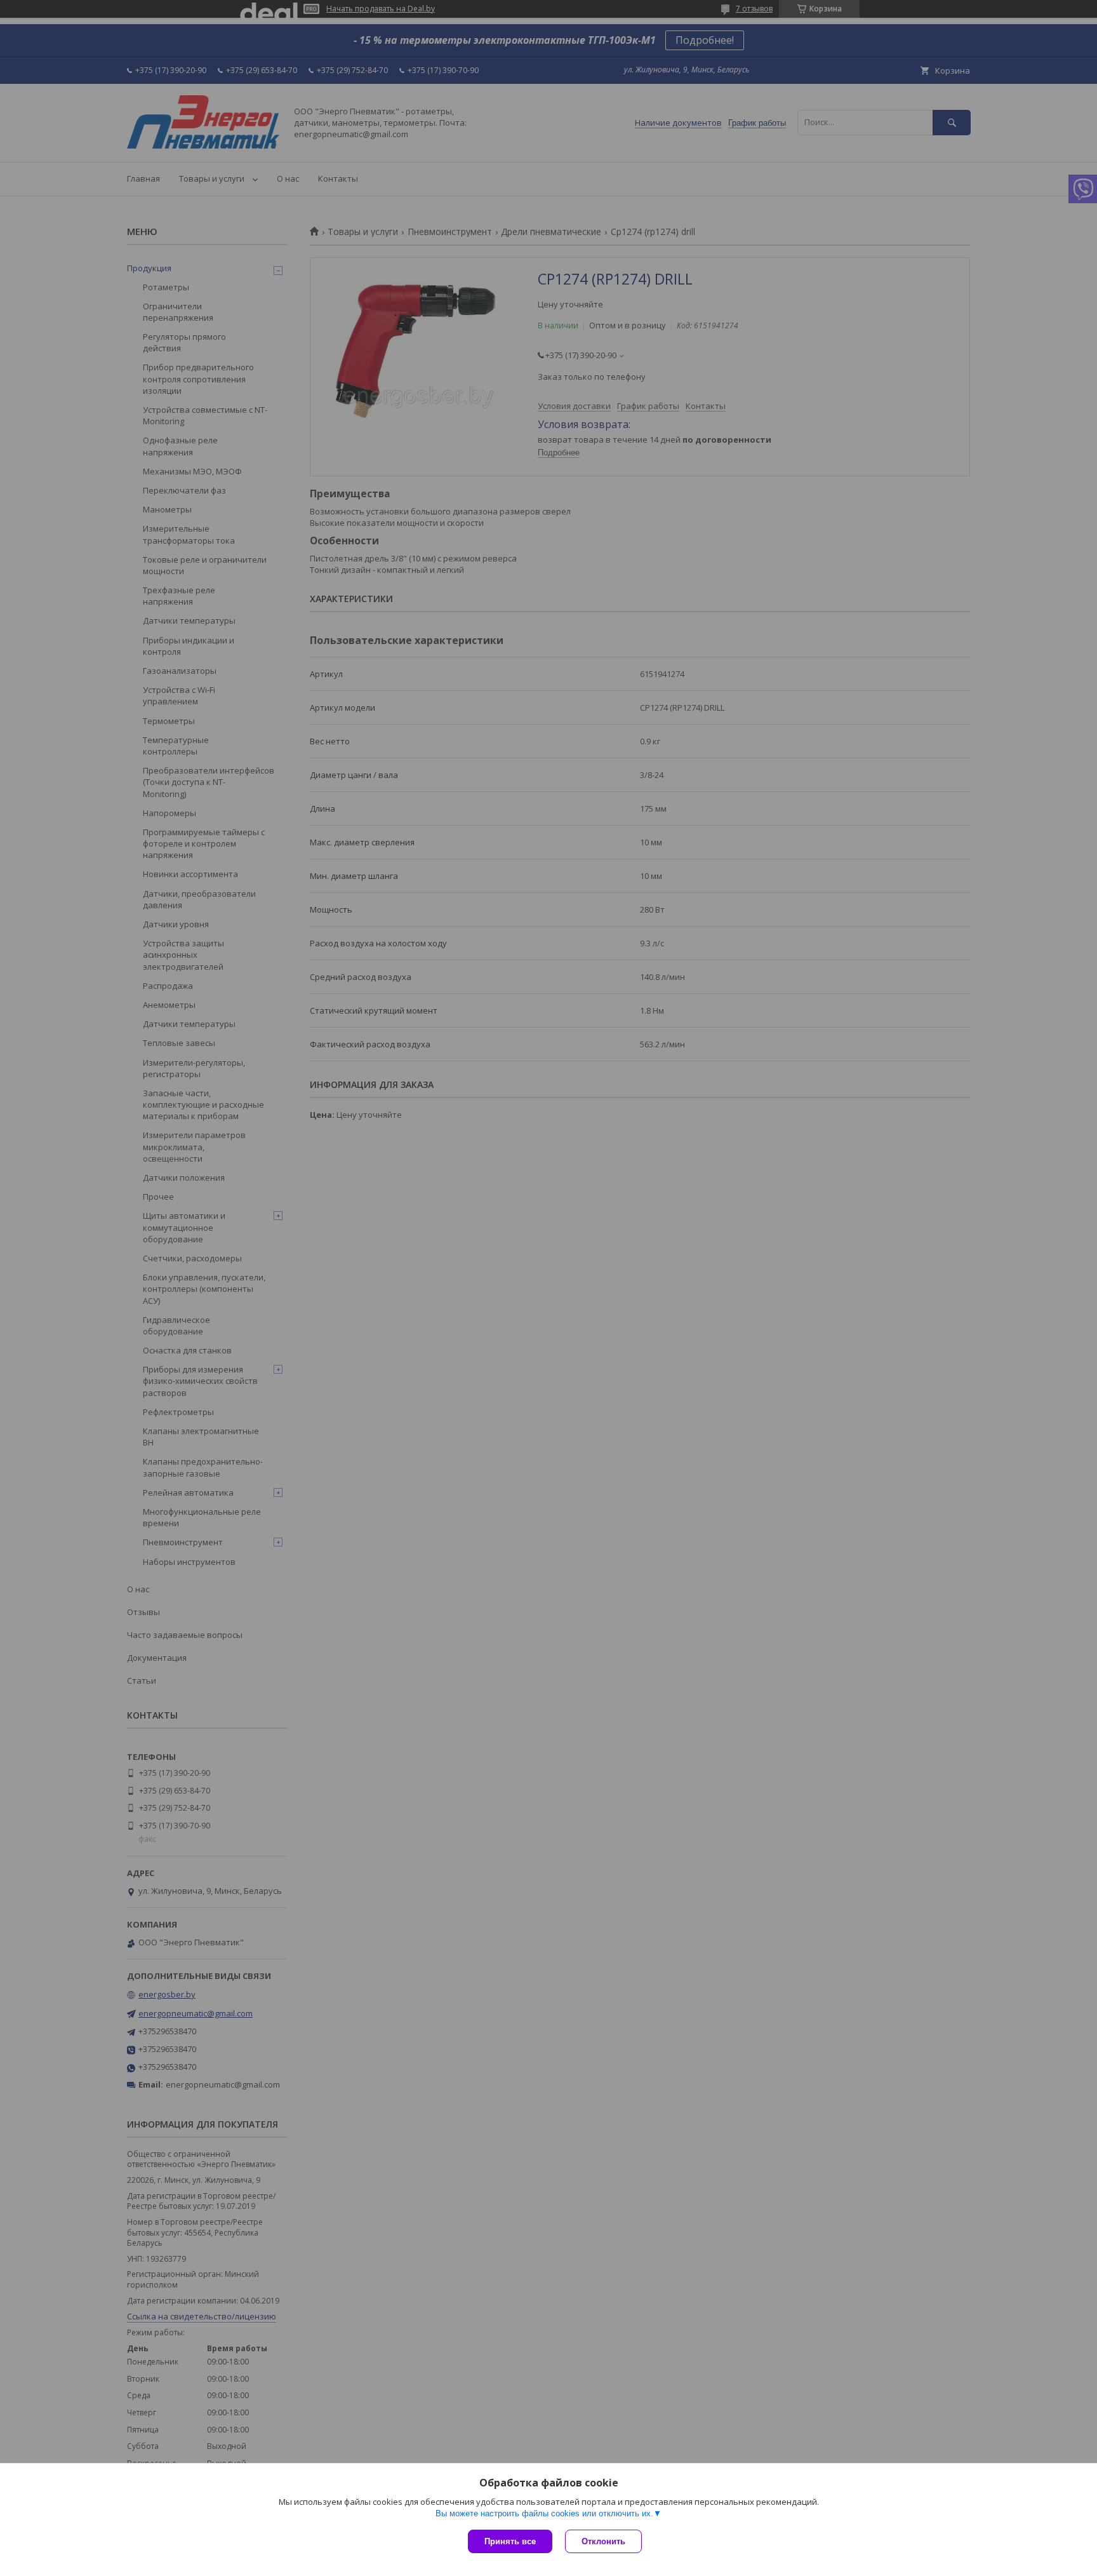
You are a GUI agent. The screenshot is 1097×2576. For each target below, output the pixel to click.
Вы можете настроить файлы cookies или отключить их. (544, 2513)
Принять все (510, 2541)
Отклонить (603, 2541)
